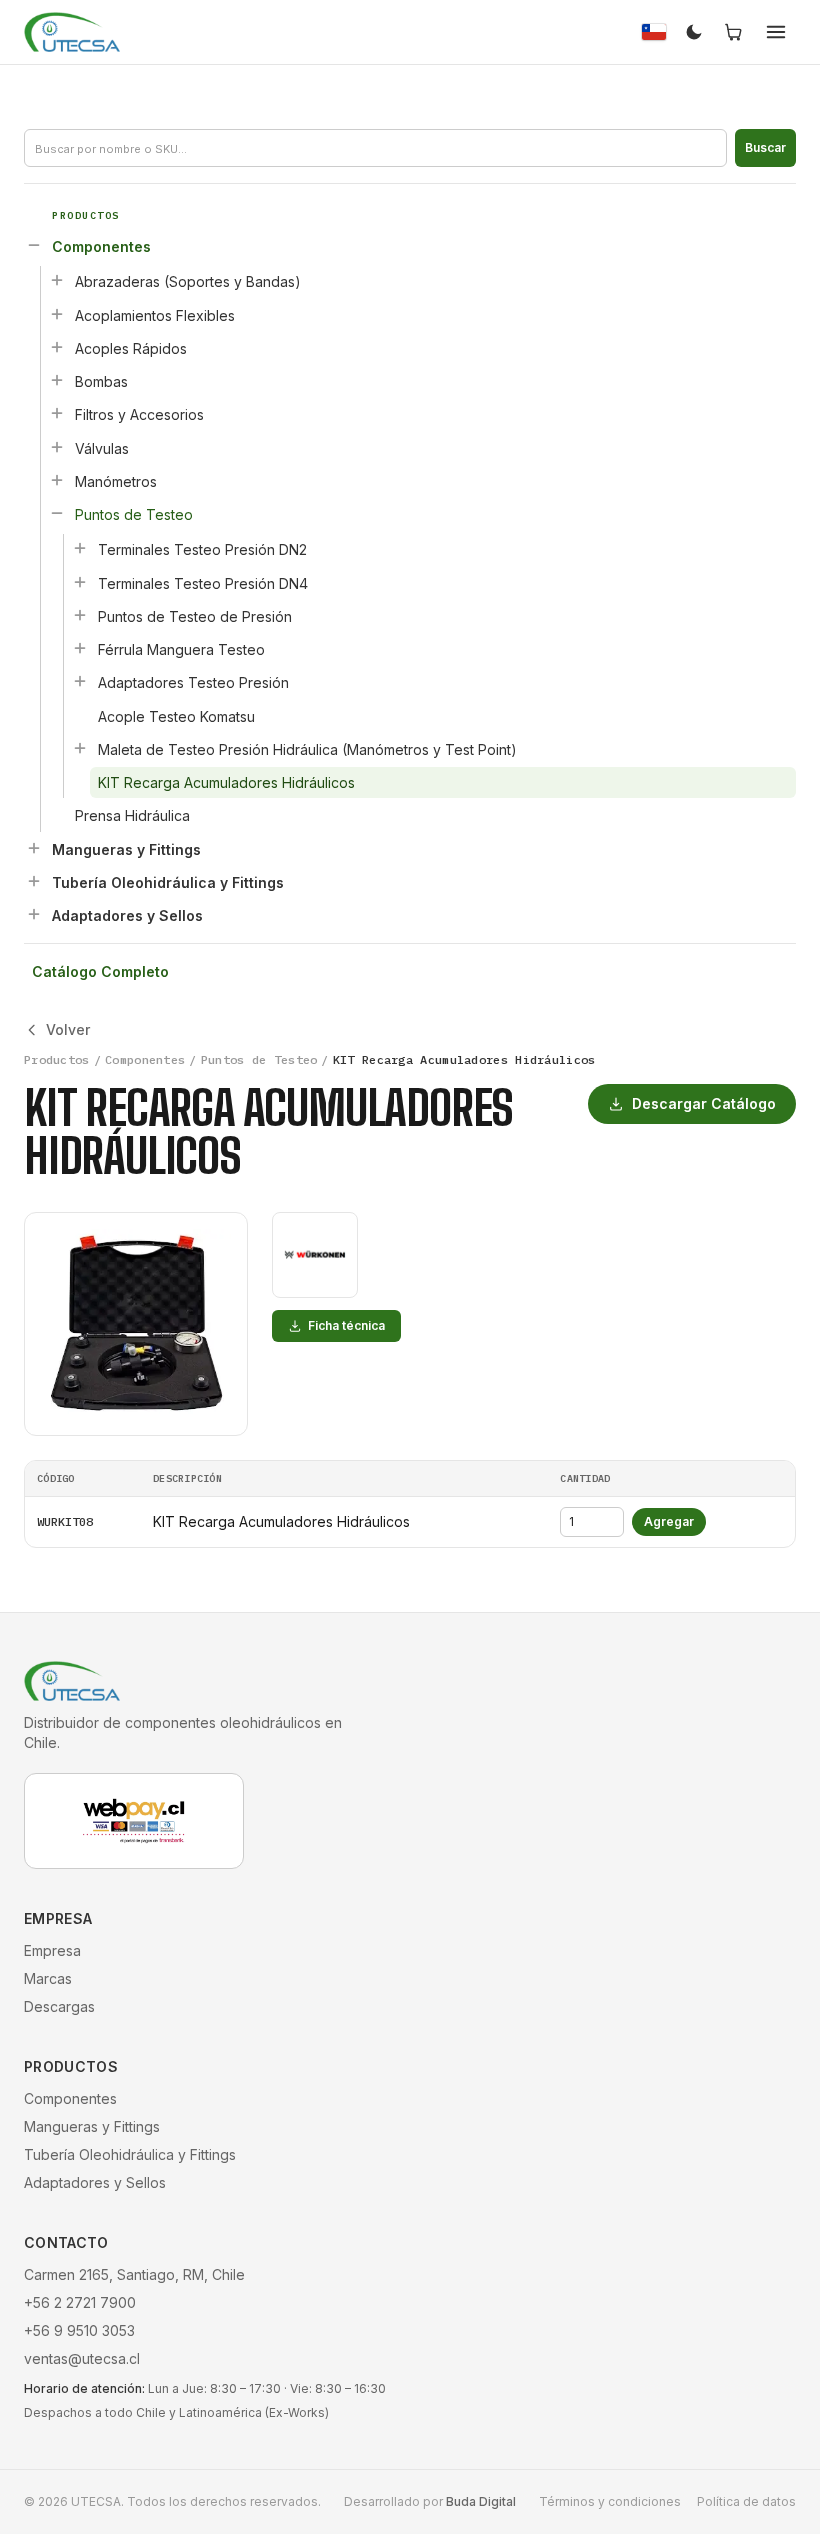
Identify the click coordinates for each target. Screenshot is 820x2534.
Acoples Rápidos (131, 348)
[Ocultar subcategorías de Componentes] (34, 245)
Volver (68, 1029)
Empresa (52, 1950)
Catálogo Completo (100, 971)
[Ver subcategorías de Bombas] (57, 380)
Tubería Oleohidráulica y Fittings (168, 882)
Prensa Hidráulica (132, 815)
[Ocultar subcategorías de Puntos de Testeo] (57, 513)
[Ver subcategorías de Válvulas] (57, 447)
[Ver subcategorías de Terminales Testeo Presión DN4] (80, 582)
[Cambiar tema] (694, 32)
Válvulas (102, 448)
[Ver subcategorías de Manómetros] (57, 480)
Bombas (101, 381)
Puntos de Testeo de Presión (195, 616)
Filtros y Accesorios (139, 414)
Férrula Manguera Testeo (181, 649)
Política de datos (746, 2501)
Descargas (59, 2006)
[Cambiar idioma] (654, 32)
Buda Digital (481, 2501)
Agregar (669, 1521)
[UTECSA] (72, 32)
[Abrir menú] (776, 32)
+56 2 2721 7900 (80, 2302)
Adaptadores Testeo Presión (193, 682)
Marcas (48, 1978)
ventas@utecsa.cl (82, 2358)
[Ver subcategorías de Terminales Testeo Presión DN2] (80, 548)
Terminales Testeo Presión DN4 (203, 583)
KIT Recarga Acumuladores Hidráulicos (226, 782)
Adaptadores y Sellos (127, 915)
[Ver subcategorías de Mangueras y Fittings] (34, 848)
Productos (57, 1059)
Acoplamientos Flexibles (155, 315)
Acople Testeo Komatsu (176, 716)
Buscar (765, 147)
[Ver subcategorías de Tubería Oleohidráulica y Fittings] (34, 881)
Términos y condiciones (610, 2501)
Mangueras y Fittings (126, 849)
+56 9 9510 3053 (79, 2330)
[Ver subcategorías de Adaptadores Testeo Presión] (80, 681)
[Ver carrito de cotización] (734, 32)
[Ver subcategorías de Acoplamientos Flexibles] (57, 314)
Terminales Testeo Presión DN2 (202, 549)
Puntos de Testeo (134, 514)
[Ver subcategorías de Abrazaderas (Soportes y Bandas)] (57, 280)
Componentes (101, 246)
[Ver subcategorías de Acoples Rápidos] (57, 347)
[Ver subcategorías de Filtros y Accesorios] (57, 413)
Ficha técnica (346, 1325)
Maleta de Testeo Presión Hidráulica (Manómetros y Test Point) (307, 749)
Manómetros (116, 481)
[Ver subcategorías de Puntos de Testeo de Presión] (80, 615)
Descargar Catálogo (704, 1103)
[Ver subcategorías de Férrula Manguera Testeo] (80, 648)
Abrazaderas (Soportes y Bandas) (188, 281)
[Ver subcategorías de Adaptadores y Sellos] (34, 914)
